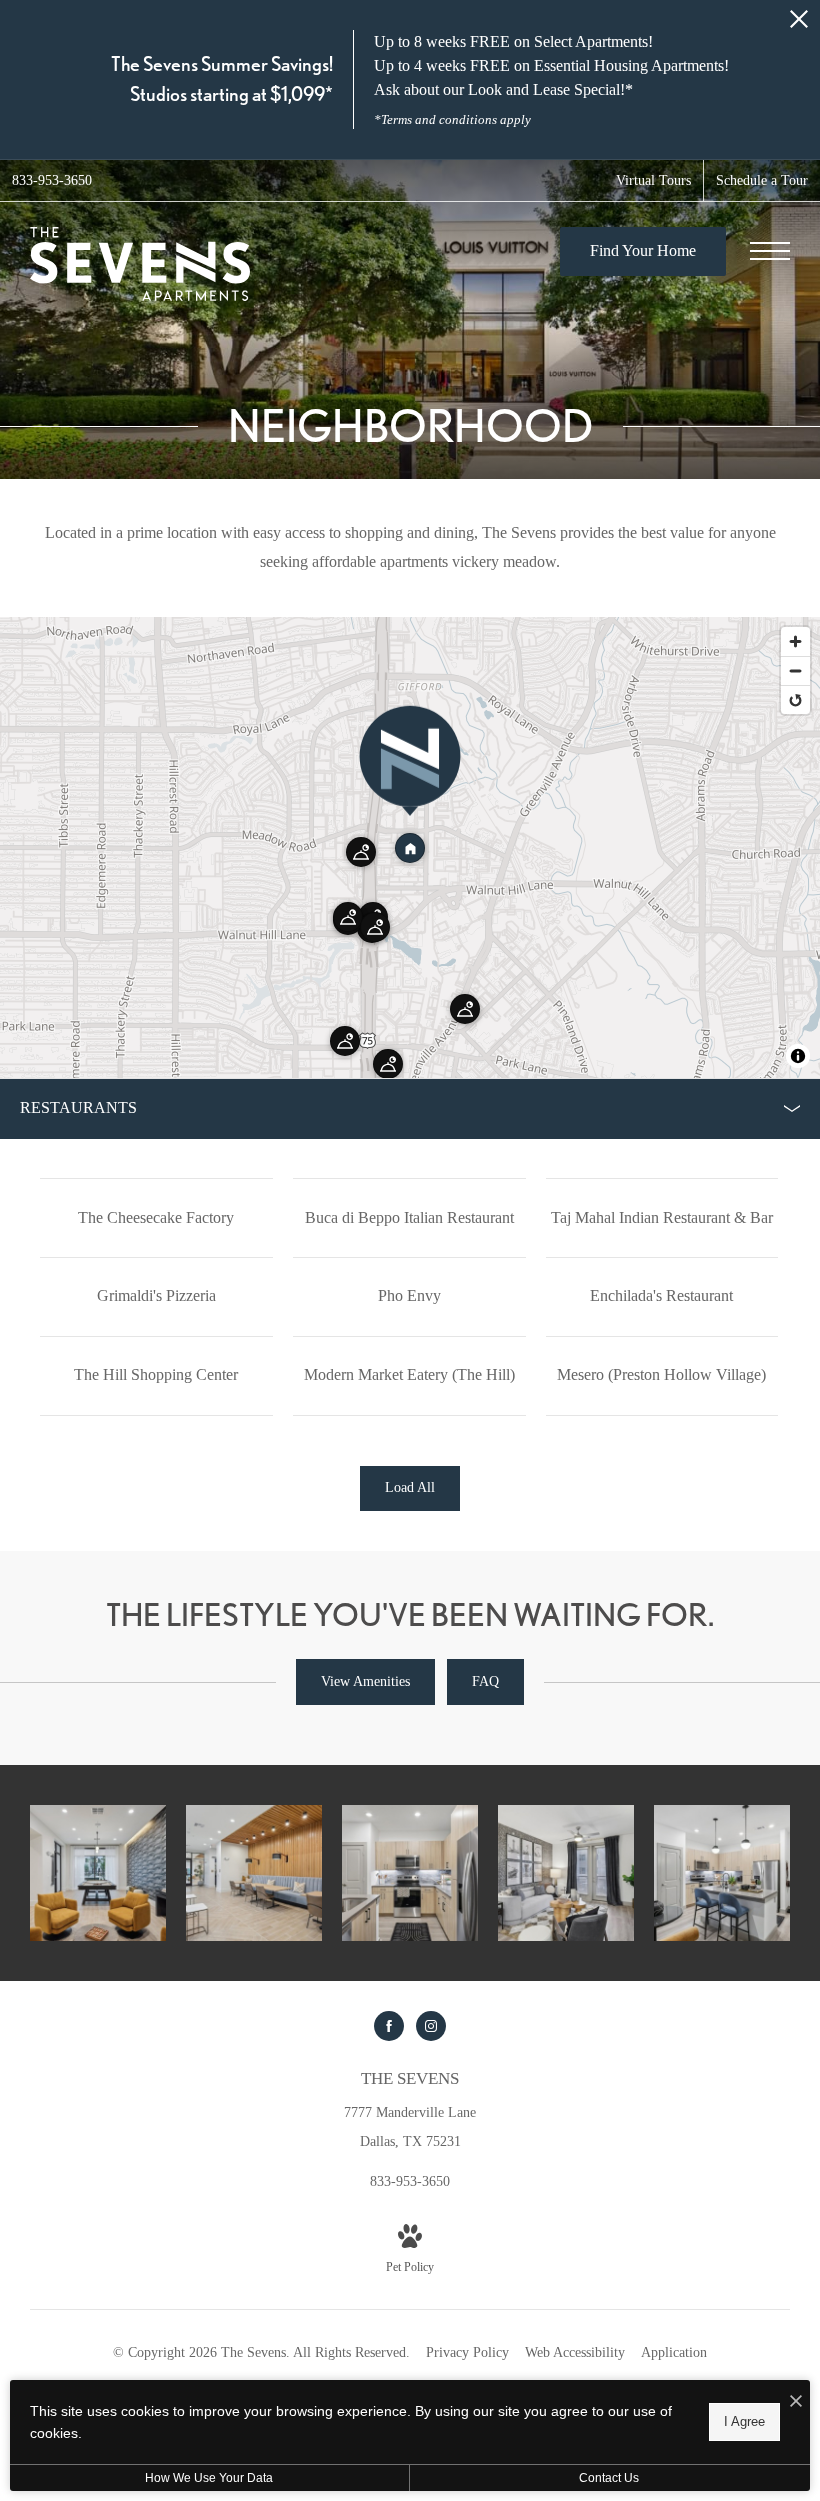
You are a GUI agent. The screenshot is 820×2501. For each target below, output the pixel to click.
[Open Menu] (770, 251)
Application (674, 2352)
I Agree (744, 2421)
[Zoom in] (795, 641)
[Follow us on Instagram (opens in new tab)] (431, 2026)
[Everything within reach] (98, 1873)
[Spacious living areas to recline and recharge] (566, 1873)
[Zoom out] (795, 670)
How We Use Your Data (209, 2478)
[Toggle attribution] (798, 1056)
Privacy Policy (467, 2352)
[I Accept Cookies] (796, 2402)
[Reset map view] (795, 699)
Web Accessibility (575, 2352)
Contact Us (609, 2478)
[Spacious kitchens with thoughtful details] (722, 1873)
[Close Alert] (799, 24)
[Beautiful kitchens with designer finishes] (410, 1873)
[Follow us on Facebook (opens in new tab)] (389, 2026)
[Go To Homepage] (140, 264)
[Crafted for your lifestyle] (254, 1873)
